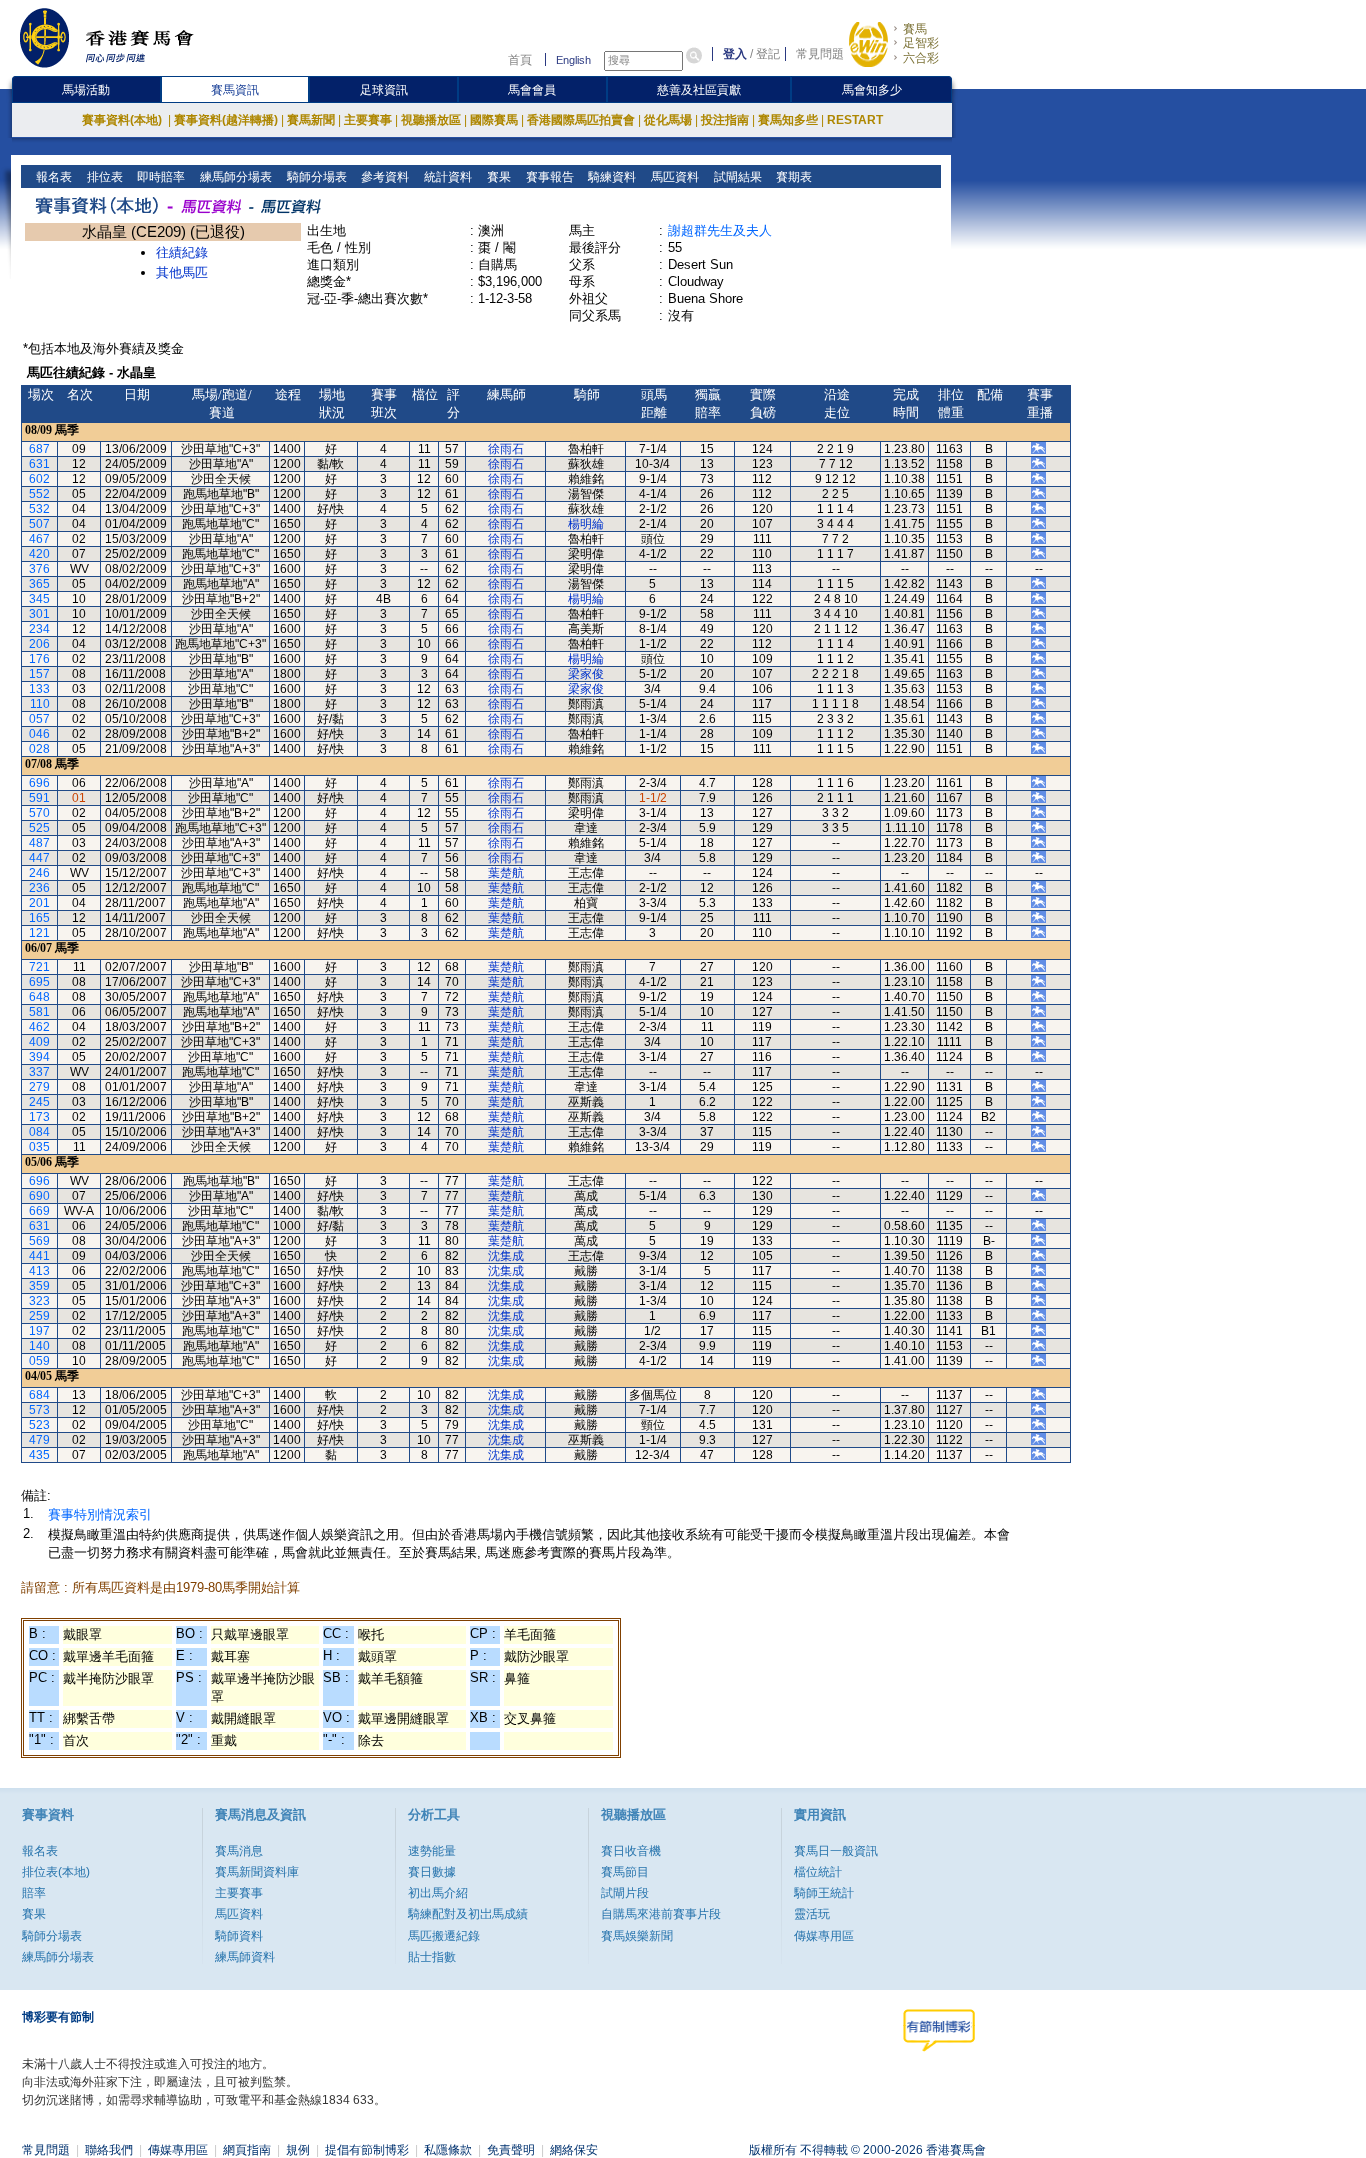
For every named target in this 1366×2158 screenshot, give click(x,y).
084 (39, 1132)
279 (39, 1087)
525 (39, 828)
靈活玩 (812, 1914)
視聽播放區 (431, 120)
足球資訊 (384, 90)
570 (39, 813)
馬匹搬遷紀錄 (444, 1936)
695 (39, 982)
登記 (768, 54)
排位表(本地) (56, 1872)
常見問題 (820, 54)
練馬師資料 (245, 1957)
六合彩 (921, 58)
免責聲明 (511, 2150)
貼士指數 (432, 1957)
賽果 (497, 177)
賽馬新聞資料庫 (257, 1872)
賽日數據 (432, 1872)
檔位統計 (818, 1872)
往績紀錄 (182, 252)
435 (39, 1455)
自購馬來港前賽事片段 (661, 1914)
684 (39, 1395)
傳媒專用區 (824, 1936)
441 (39, 1256)
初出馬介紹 (438, 1893)
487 (39, 843)
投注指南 (725, 120)
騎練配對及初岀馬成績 (468, 1914)
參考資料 (383, 177)
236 (39, 888)
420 (39, 554)
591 (39, 798)
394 (39, 1057)
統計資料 (446, 177)
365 (39, 584)
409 (39, 1042)
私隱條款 (448, 2150)
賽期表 (792, 177)
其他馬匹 (182, 272)
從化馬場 (668, 120)
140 (39, 1346)
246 (39, 873)
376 (39, 569)
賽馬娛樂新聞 (637, 1936)
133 (39, 689)
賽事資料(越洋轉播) (226, 120)
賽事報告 (548, 177)
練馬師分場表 (234, 177)
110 (40, 704)
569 (39, 1241)
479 (39, 1440)
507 (39, 524)
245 (39, 1102)
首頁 (520, 60)
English (573, 60)
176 (39, 659)
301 (39, 614)
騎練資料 (610, 177)
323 (39, 1301)
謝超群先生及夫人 (720, 230)
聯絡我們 (109, 2150)
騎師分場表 (315, 177)
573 (39, 1410)
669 (39, 1211)
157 (39, 674)
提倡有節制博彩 (367, 2150)
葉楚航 (506, 873)
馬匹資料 (673, 177)
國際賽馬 (494, 120)
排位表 (103, 177)
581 (39, 1012)
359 (39, 1286)
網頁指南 (247, 2150)
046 (39, 734)
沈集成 (506, 1256)
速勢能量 (432, 1851)
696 (39, 783)
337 (39, 1072)
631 (39, 464)
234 (39, 629)
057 (39, 719)
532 (39, 509)
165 (39, 918)
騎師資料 (239, 1936)
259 (39, 1316)
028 (39, 749)
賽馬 (915, 29)
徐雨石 (506, 449)
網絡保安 (574, 2150)
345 (39, 599)
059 (39, 1361)
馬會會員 (532, 90)
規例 (298, 2150)
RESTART (855, 120)
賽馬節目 (625, 1872)
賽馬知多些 (788, 120)
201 (39, 903)
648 (39, 997)
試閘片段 (625, 1893)
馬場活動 (86, 90)
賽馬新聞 (311, 120)
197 (39, 1331)
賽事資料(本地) (123, 120)
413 (39, 1271)
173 (39, 1117)
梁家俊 (586, 674)
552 (39, 494)
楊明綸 (586, 524)
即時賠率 (159, 177)
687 (39, 449)
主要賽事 (368, 120)
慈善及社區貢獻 (699, 90)
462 (39, 1027)
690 (39, 1196)
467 (39, 539)
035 (39, 1147)
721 (39, 967)
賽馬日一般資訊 (836, 1851)
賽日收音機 (631, 1851)
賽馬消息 (239, 1851)
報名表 (52, 177)
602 (39, 479)
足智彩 (921, 43)
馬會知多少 (872, 90)
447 (39, 858)
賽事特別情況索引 (100, 1514)
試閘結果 (736, 177)
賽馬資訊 (235, 90)
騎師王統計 (824, 1893)
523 (39, 1425)
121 (39, 933)
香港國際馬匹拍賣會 (581, 120)
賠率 (34, 1893)
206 (39, 644)
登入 (735, 54)
